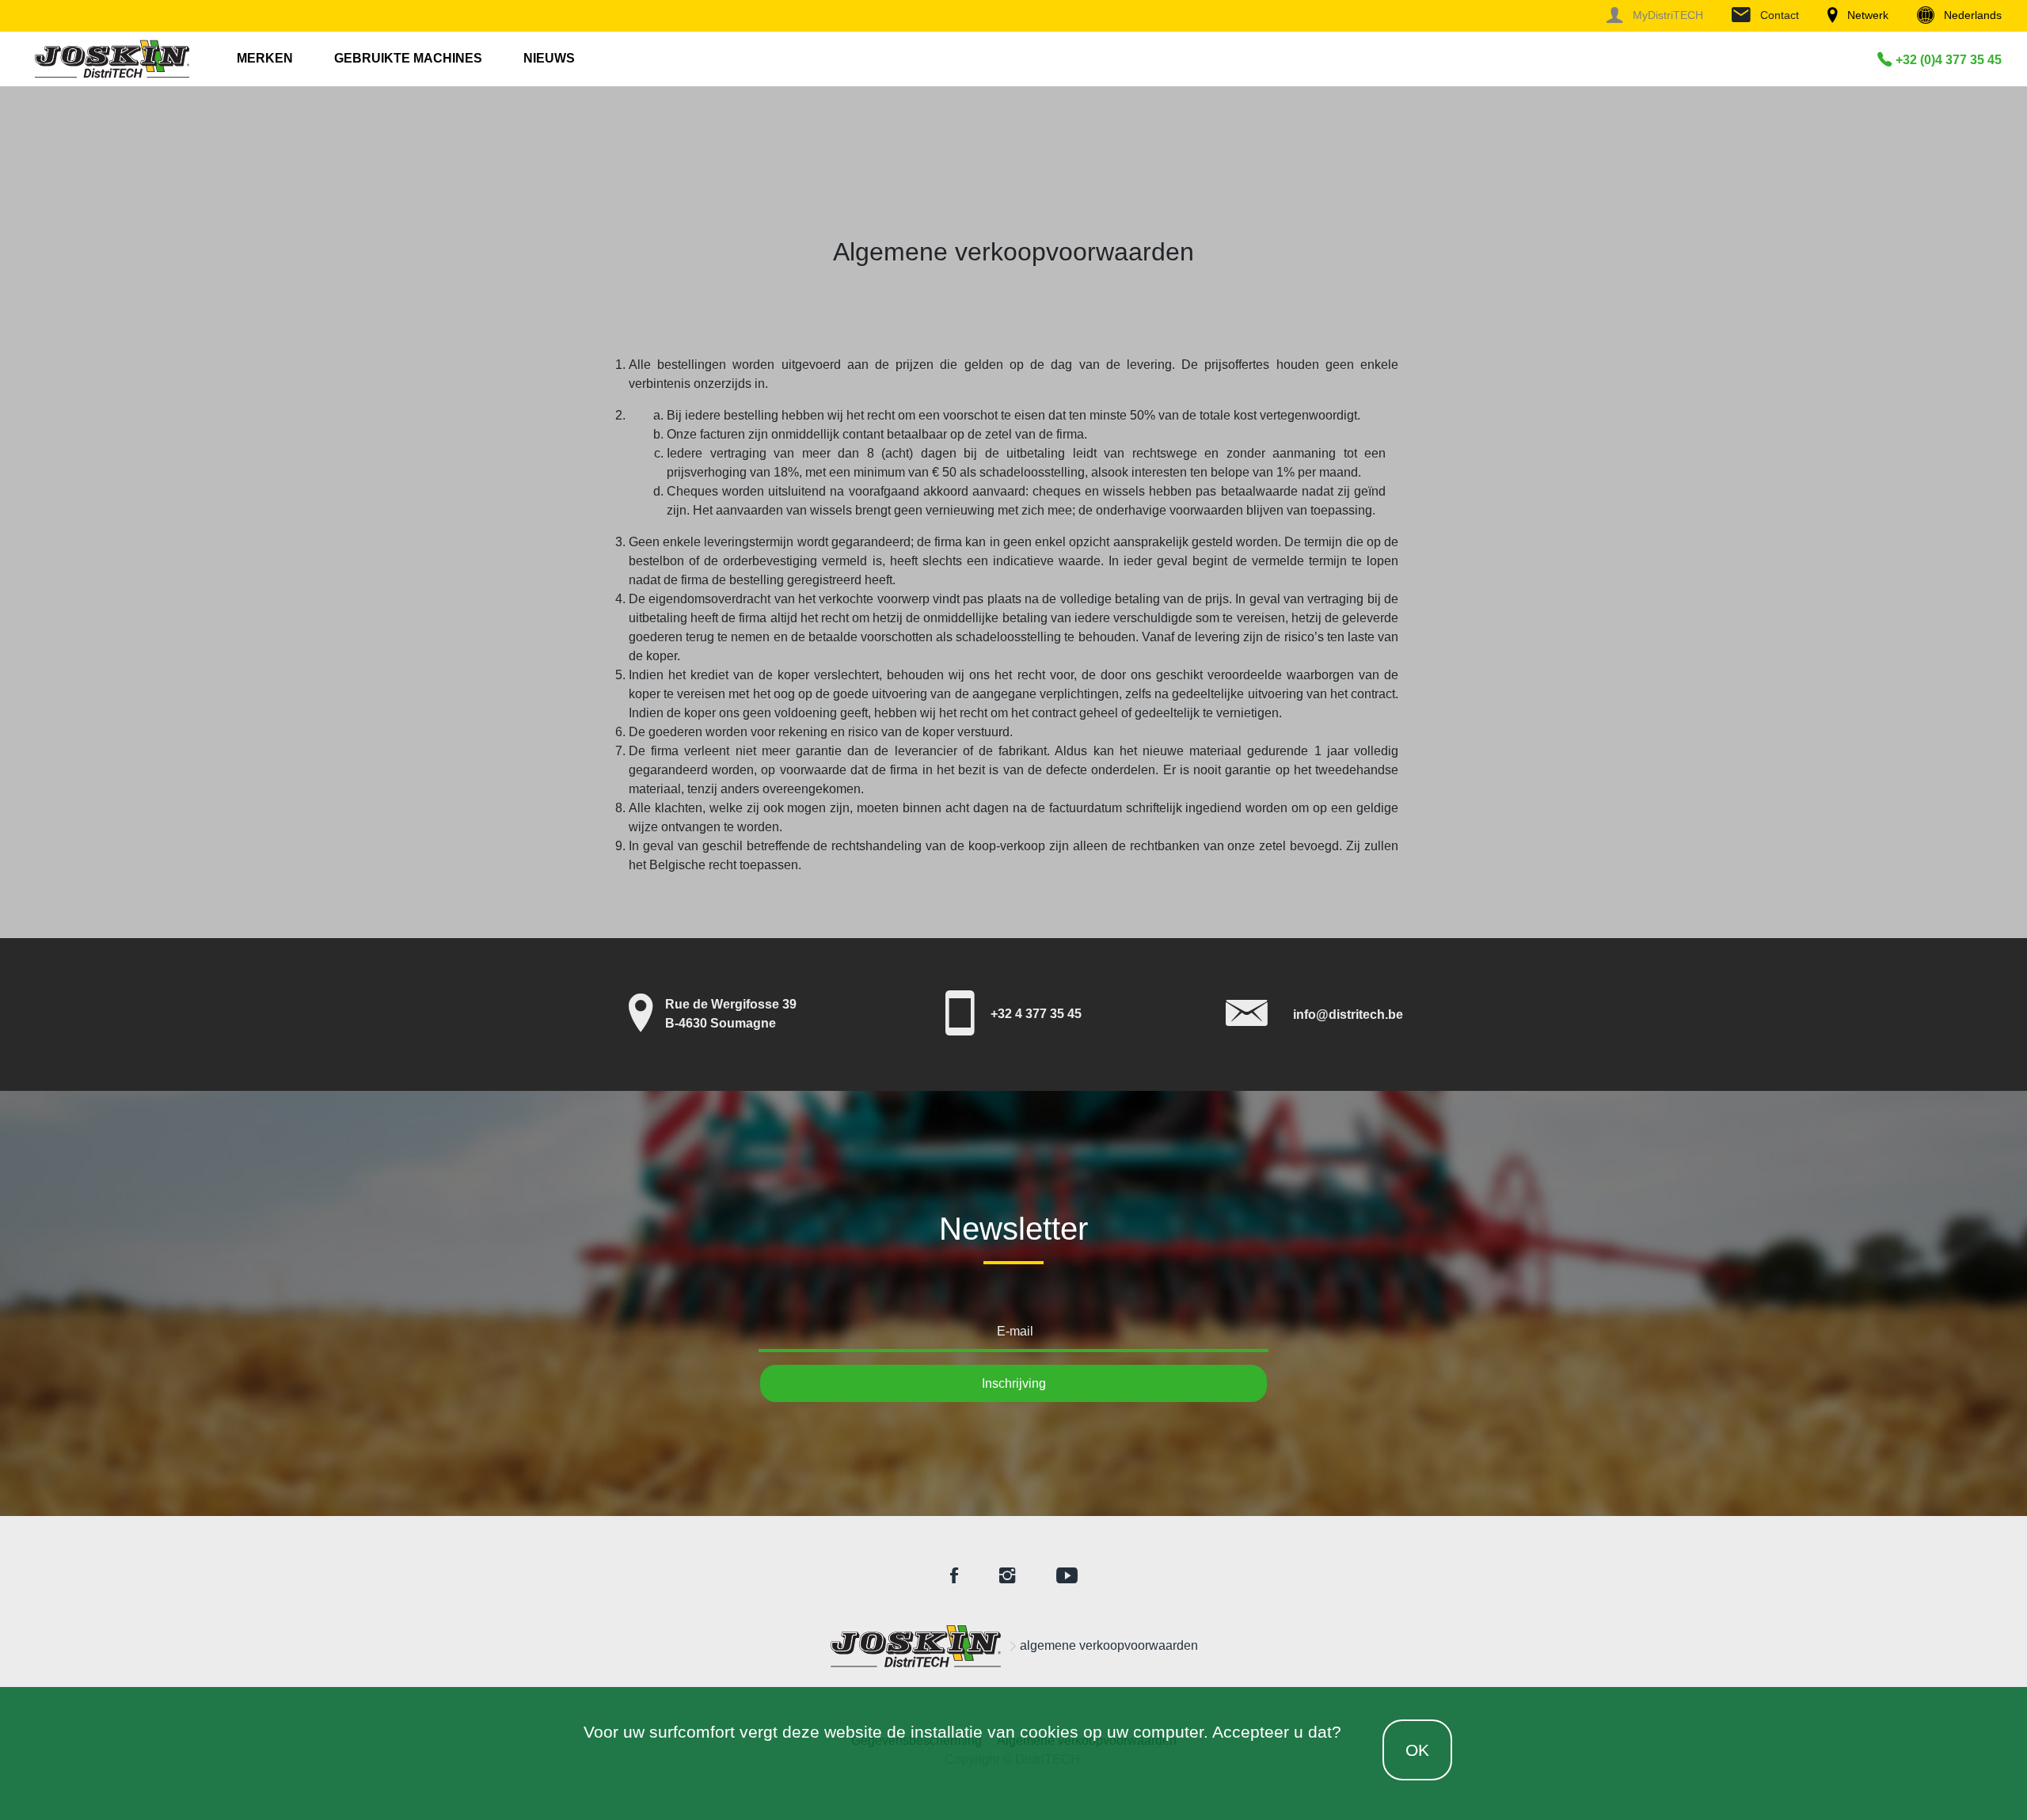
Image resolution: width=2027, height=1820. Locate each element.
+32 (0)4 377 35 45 (1947, 60)
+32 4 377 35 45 (1036, 1014)
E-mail (1015, 1331)
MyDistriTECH (1666, 15)
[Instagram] (1007, 1577)
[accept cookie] (1397, 1750)
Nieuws (549, 58)
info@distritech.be (1348, 1014)
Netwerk (1866, 15)
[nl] (915, 1646)
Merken (265, 58)
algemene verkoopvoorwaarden (1109, 1645)
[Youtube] (1067, 1577)
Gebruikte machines (408, 58)
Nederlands (1971, 15)
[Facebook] (954, 1577)
